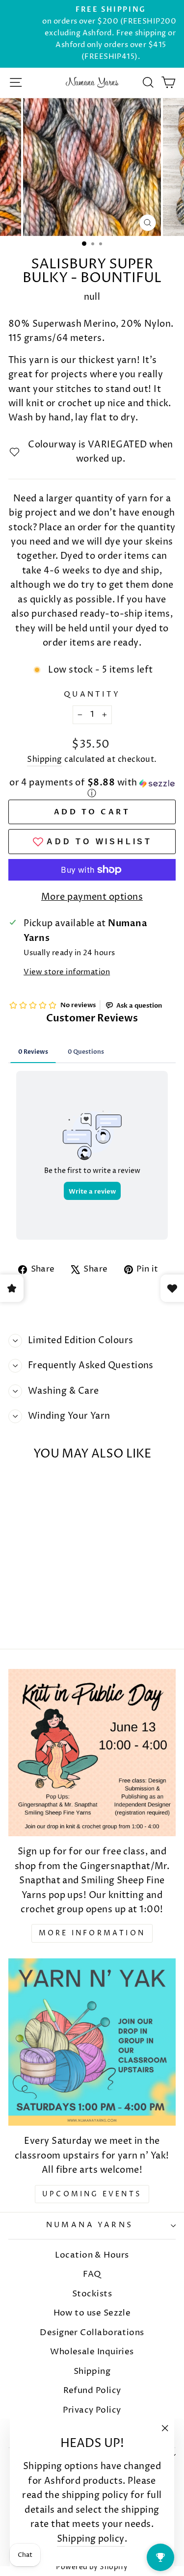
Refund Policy (92, 2391)
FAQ (92, 2274)
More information (92, 1933)
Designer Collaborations (92, 2333)
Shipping (45, 760)
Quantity (92, 695)
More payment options (92, 897)
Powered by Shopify (92, 2567)
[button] (92, 789)
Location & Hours (92, 2255)
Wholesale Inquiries (92, 2352)
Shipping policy (91, 2539)
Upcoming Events (92, 2194)
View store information (67, 972)
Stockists (92, 2294)
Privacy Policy (92, 2410)
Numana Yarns (90, 2225)
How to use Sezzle (92, 2313)
